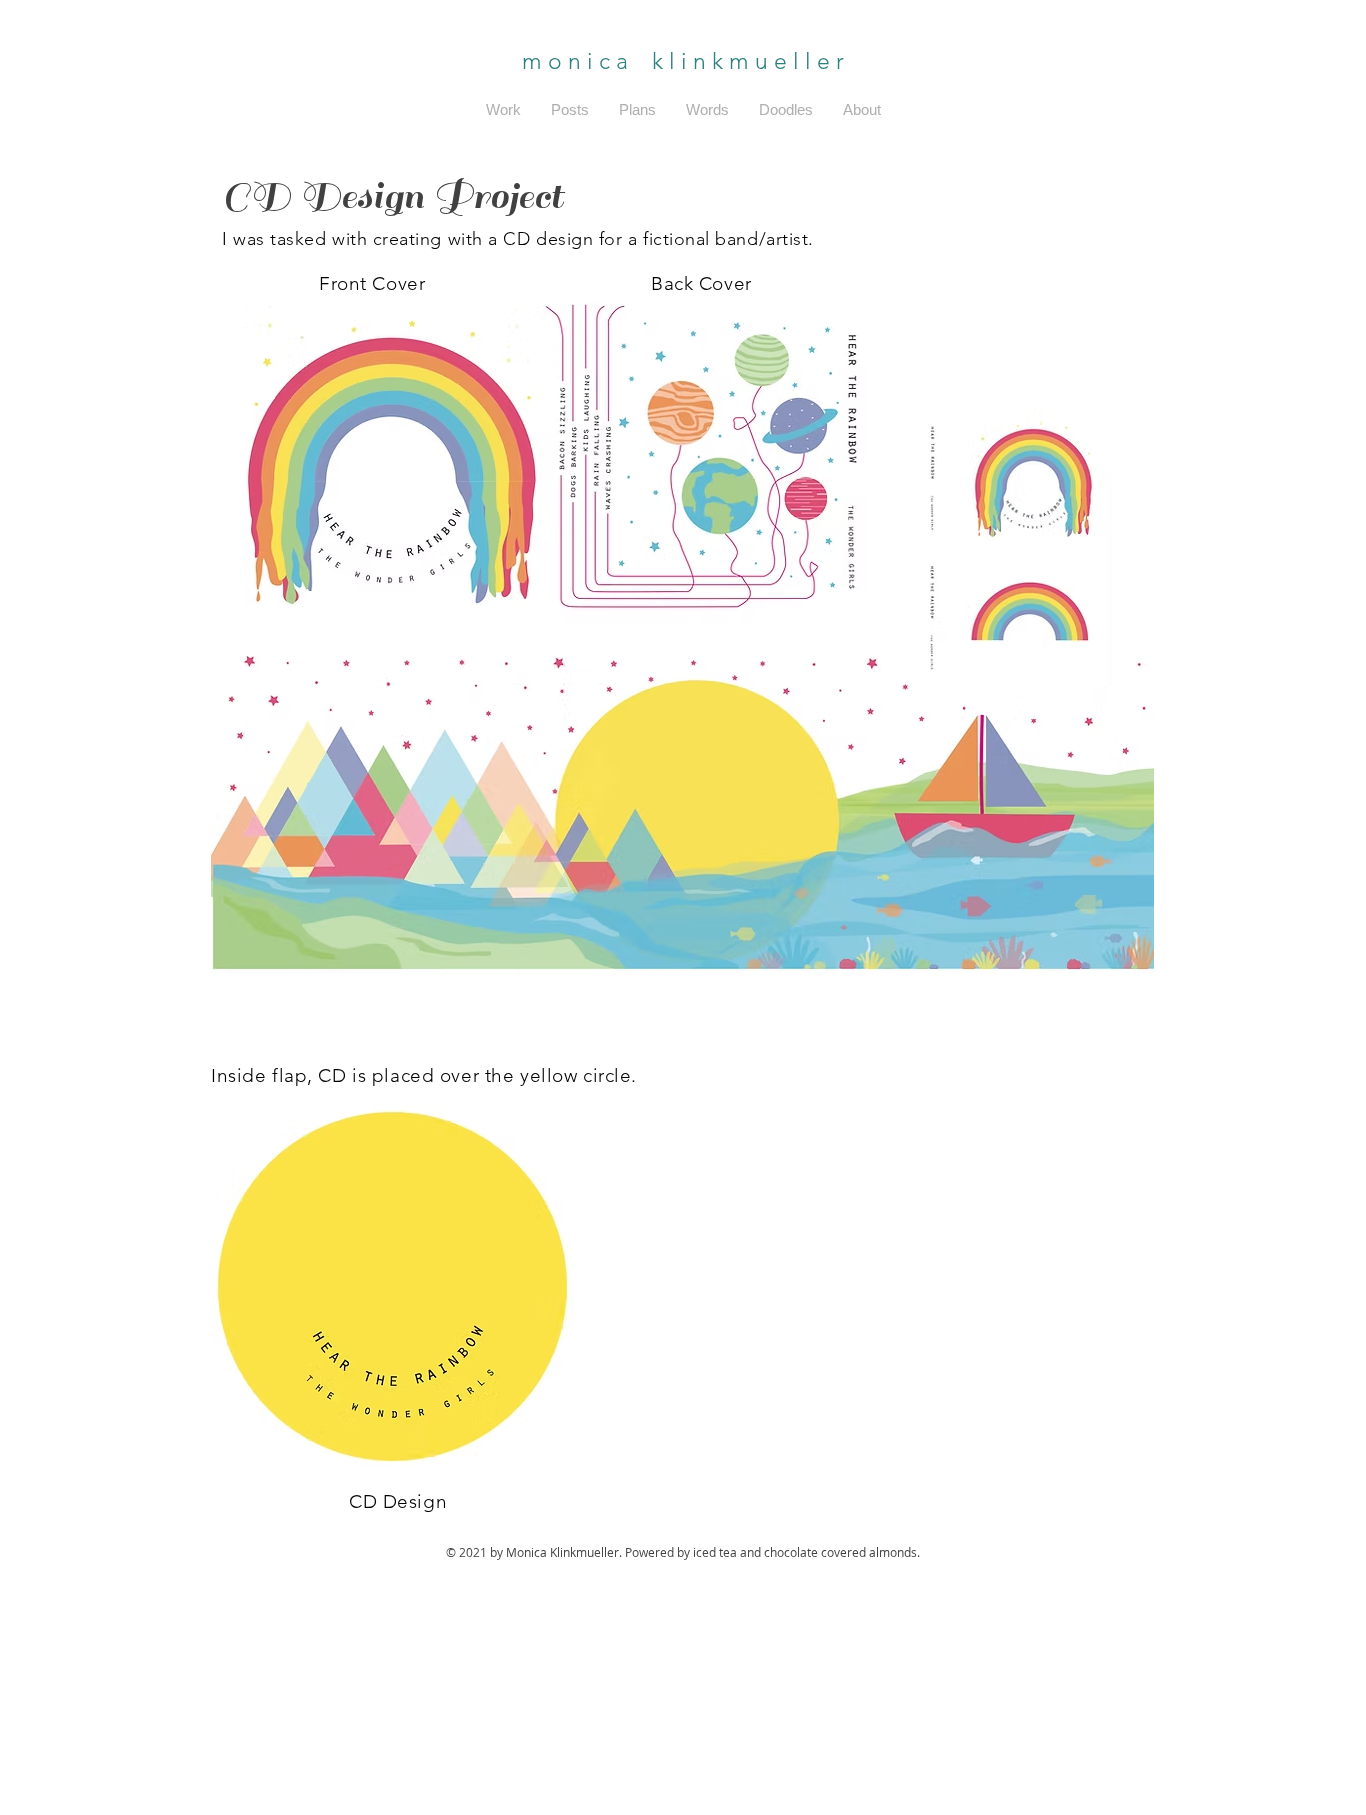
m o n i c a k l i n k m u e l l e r (683, 61)
